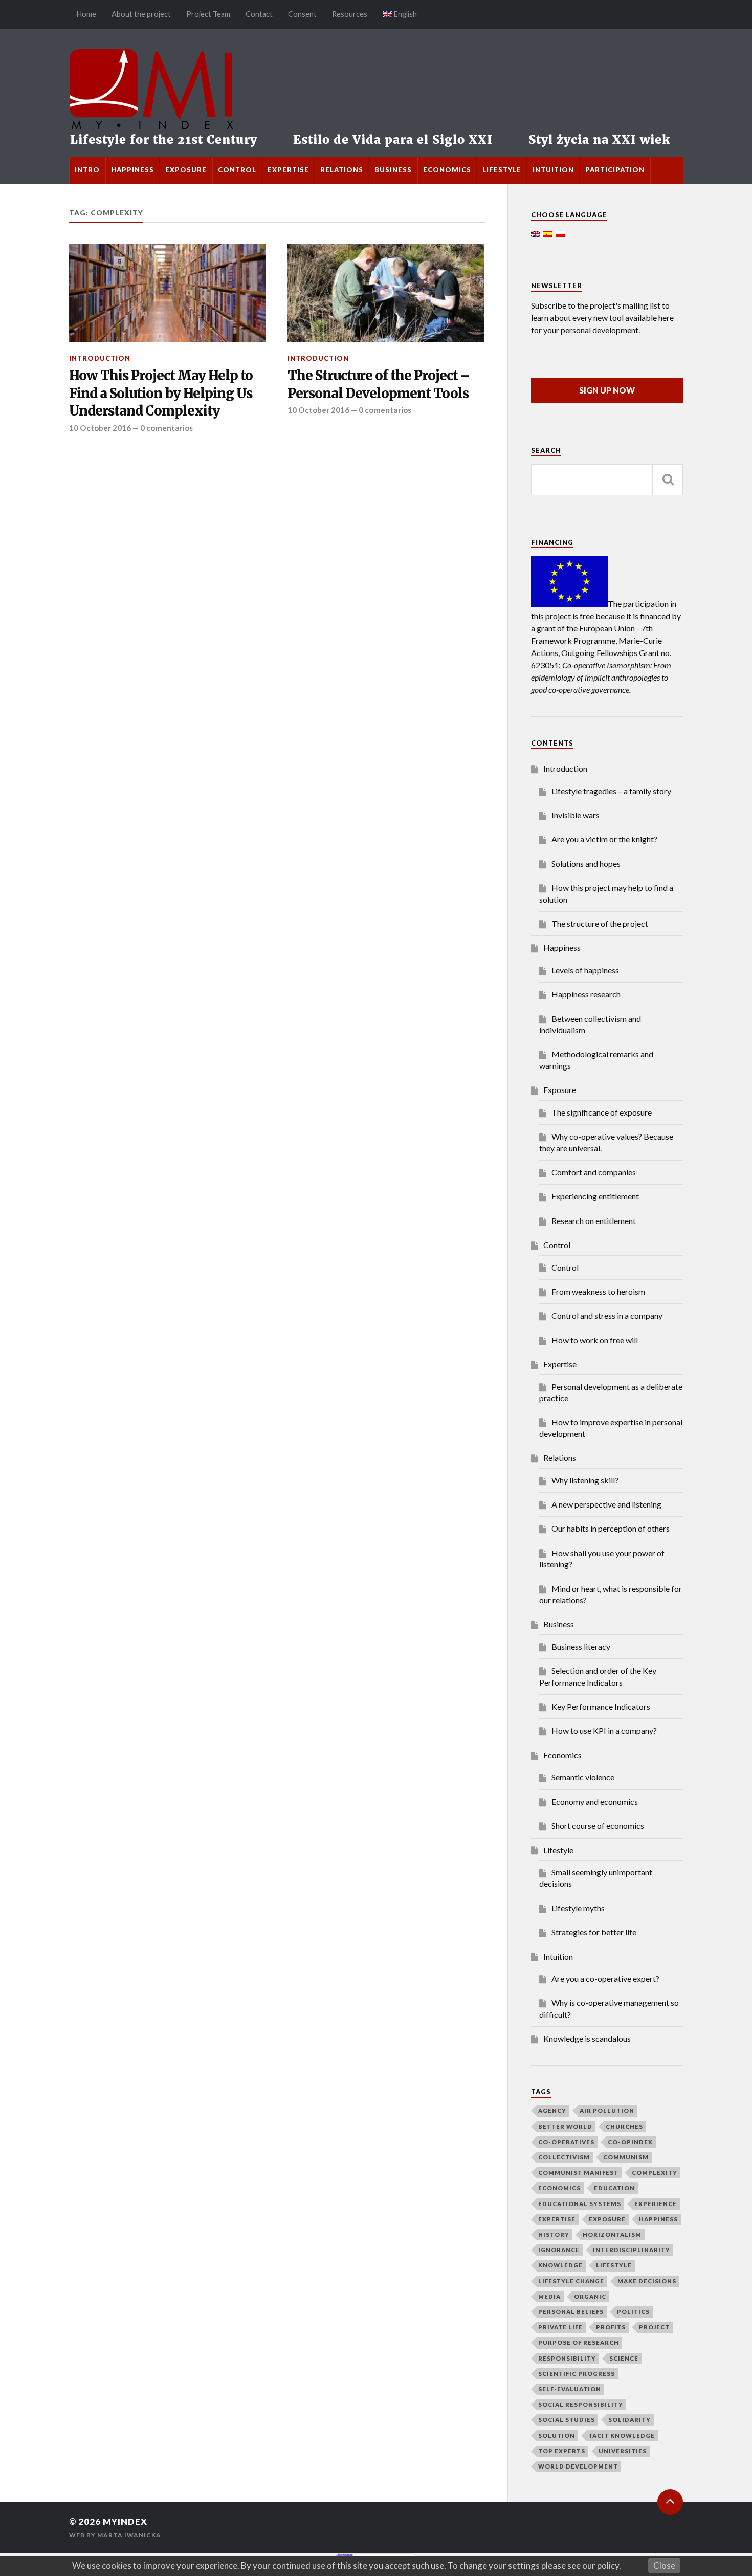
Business (393, 170)
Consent (302, 14)
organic (590, 2296)
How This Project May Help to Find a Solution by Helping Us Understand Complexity (161, 393)
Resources (350, 14)
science (624, 2358)
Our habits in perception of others (611, 1528)
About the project (141, 14)
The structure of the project (600, 923)
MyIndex (125, 2522)
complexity (655, 2173)
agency (552, 2111)
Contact (259, 14)
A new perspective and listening (606, 1504)
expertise (557, 2219)
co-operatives (566, 2142)
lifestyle (614, 2265)
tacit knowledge (622, 2436)
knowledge (560, 2265)
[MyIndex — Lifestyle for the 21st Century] (376, 93)
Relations (342, 170)
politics (633, 2312)
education (614, 2188)
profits (611, 2327)
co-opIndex (630, 2142)
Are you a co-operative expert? (605, 1979)
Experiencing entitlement (595, 1196)
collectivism (564, 2157)
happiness (658, 2219)
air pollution (607, 2111)
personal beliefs (571, 2312)
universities (623, 2451)
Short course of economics (598, 1826)
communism (626, 2157)
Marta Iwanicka (129, 2535)
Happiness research (586, 994)
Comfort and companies (594, 1172)
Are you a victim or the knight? (604, 839)
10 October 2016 (100, 428)
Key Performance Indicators (601, 1706)
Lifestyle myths (578, 1908)
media (549, 2296)
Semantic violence (583, 1777)
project (654, 2327)
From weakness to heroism (598, 1291)
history (554, 2234)
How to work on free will (595, 1340)
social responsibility (581, 2404)
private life (560, 2327)
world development (578, 2466)
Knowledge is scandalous (587, 2038)
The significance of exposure (602, 1112)
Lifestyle (502, 170)
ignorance (559, 2250)
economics (559, 2188)
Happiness (132, 170)
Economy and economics (595, 1802)
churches (624, 2126)
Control (237, 170)
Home (86, 14)
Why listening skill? (585, 1480)
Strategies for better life (594, 1932)
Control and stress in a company (607, 1315)
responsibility (567, 2358)
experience (656, 2204)
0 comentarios (167, 428)
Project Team (208, 14)
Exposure (186, 170)
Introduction (100, 358)
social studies (567, 2420)
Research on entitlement (594, 1221)
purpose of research (579, 2342)
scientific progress (577, 2374)
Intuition (553, 170)
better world (565, 2126)
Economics (447, 170)
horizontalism (612, 2234)
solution (557, 2436)
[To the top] (670, 2502)
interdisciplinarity (632, 2250)
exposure (607, 2219)
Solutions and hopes (586, 864)
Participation (615, 170)
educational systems (580, 2204)
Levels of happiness (585, 970)
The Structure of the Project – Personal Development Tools (379, 384)
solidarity (629, 2420)
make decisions (647, 2281)
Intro (87, 170)
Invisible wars (576, 815)
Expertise (288, 170)
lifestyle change (571, 2281)
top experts (562, 2451)
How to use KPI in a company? (604, 1730)
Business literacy (581, 1646)
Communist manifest (578, 2173)
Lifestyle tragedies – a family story (611, 791)
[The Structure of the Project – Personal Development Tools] (386, 293)
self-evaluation (570, 2389)
